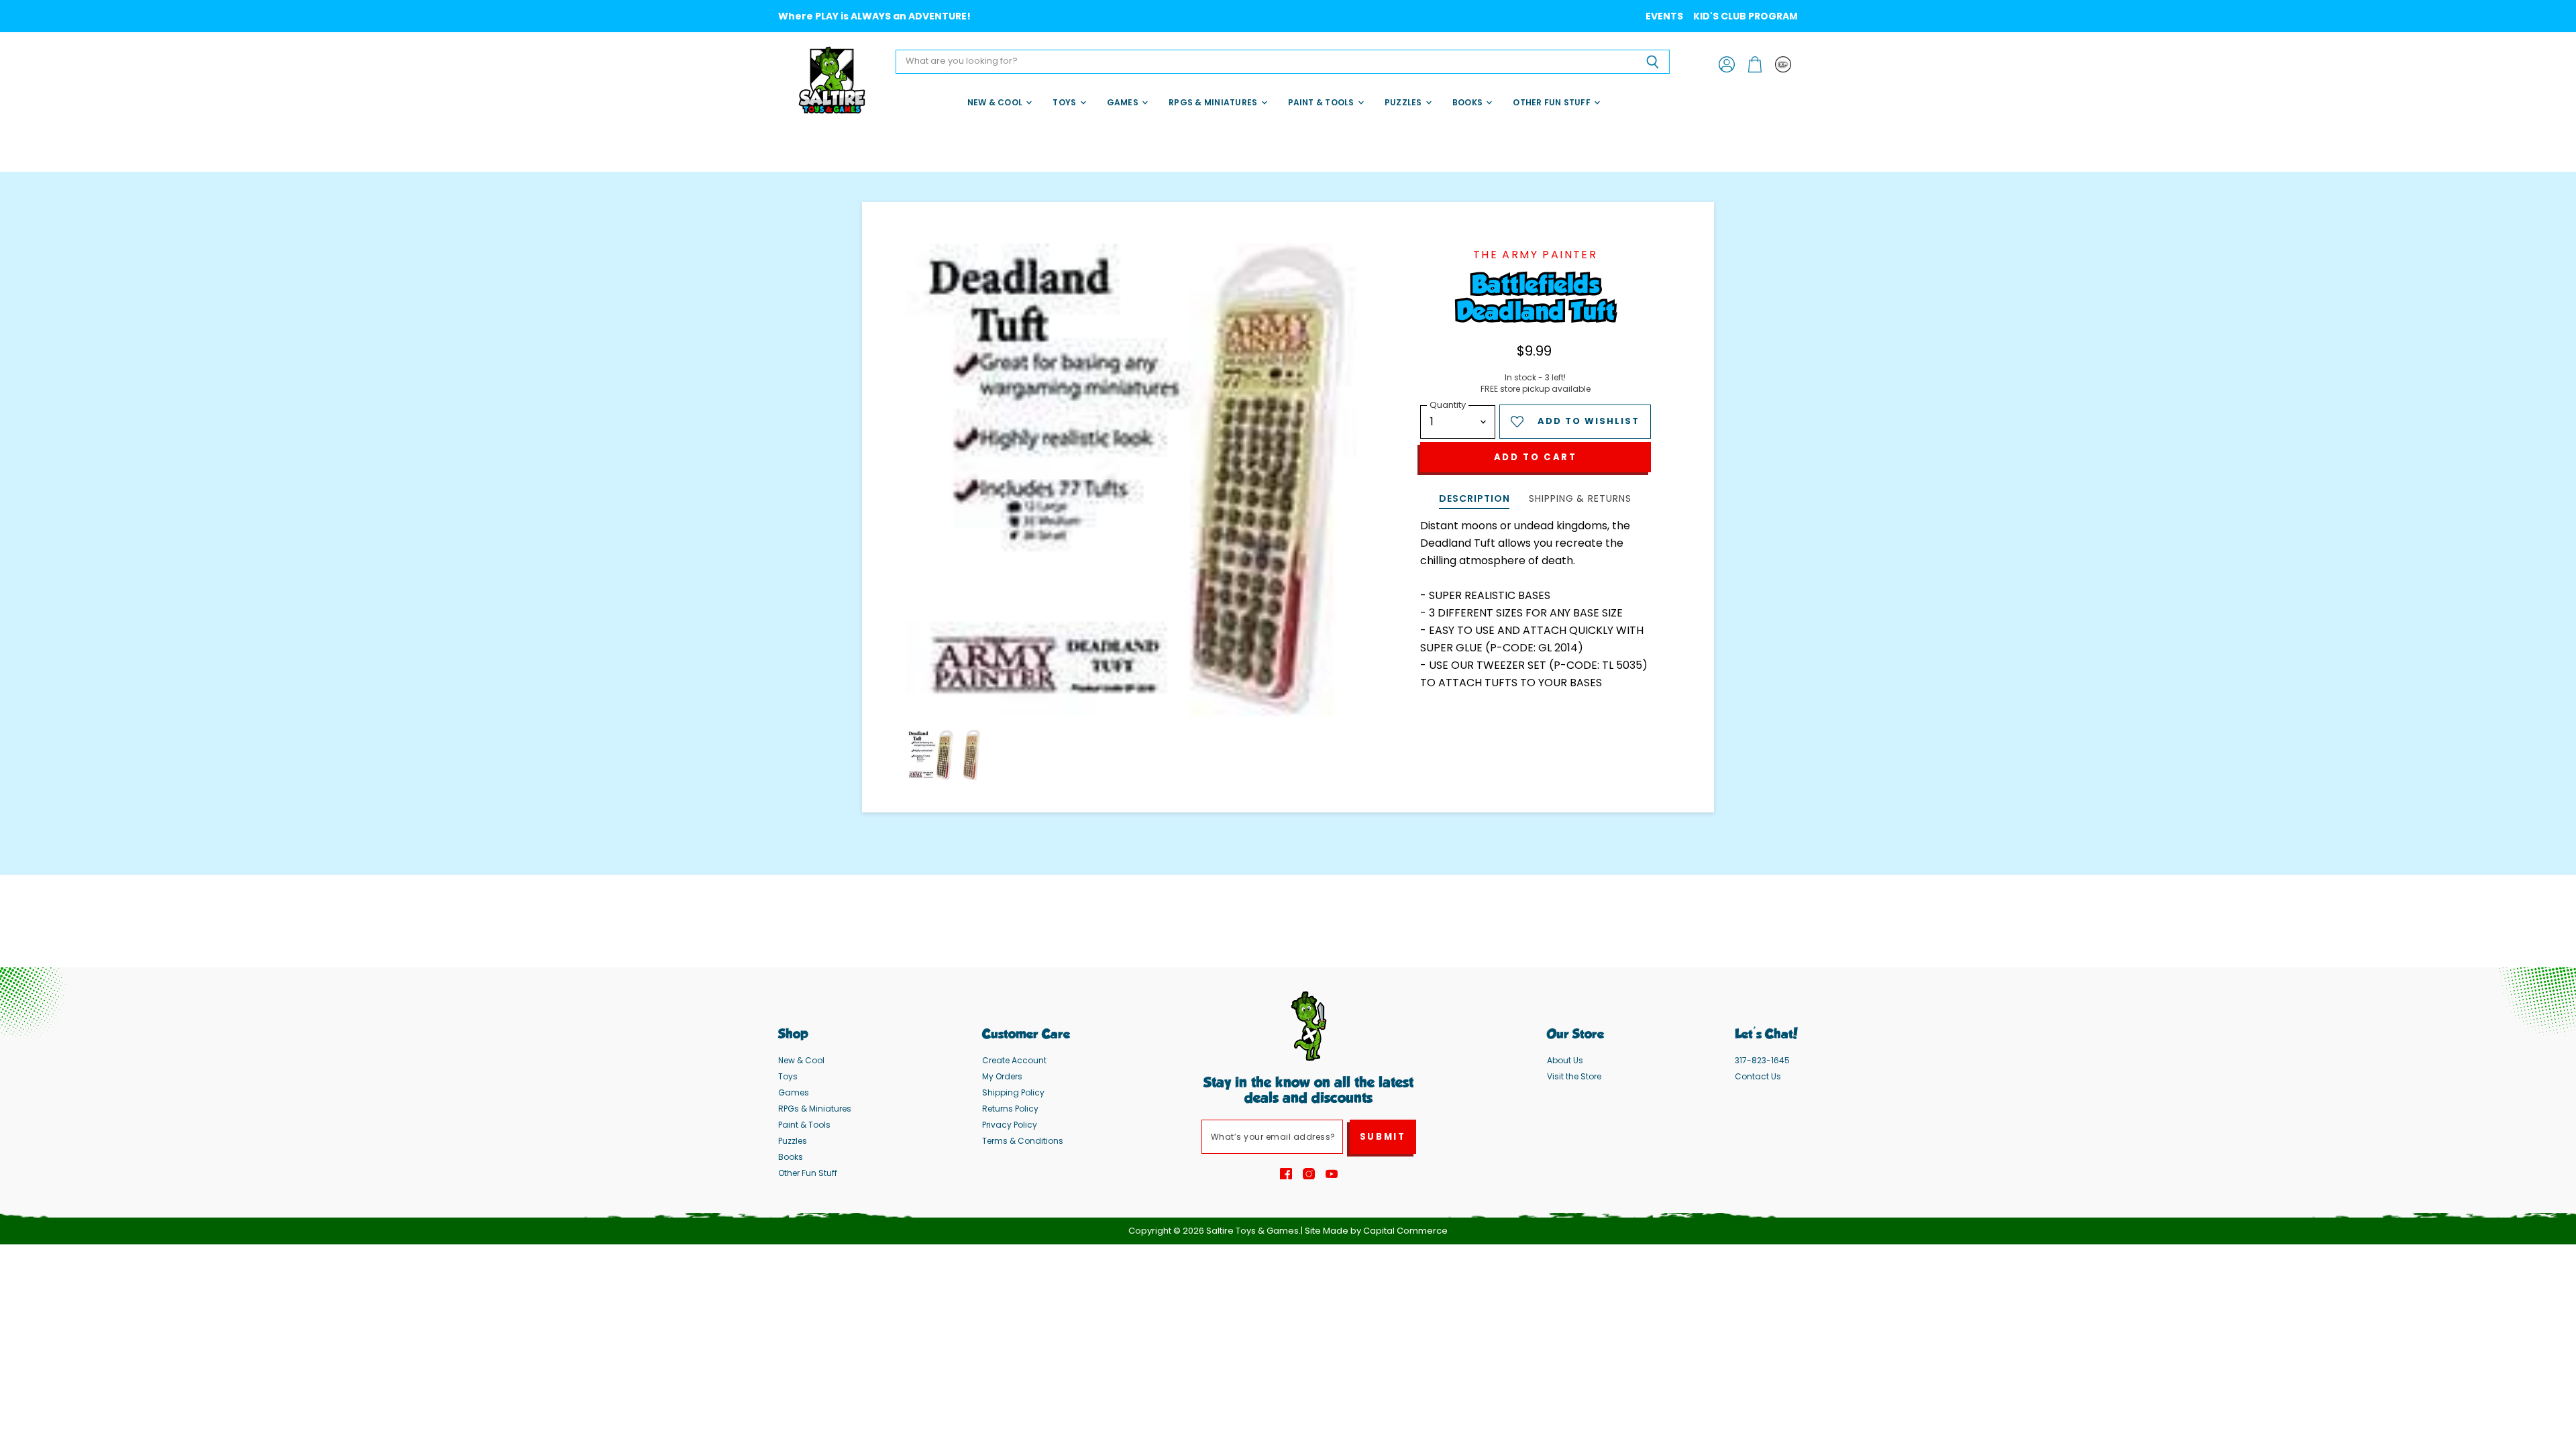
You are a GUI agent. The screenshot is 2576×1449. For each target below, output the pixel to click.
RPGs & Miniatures (1214, 102)
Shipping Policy (1013, 1092)
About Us (1565, 1060)
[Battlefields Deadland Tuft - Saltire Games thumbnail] (931, 755)
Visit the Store (1574, 1076)
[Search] (1652, 62)
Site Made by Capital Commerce (1376, 1231)
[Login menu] (1783, 64)
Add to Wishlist (1589, 421)
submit (1383, 1137)
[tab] (1474, 500)
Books (1468, 102)
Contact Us (1758, 1076)
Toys (1065, 102)
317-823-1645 (1762, 1060)
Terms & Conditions (1023, 1141)
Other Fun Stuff (1553, 102)
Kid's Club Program (1746, 16)
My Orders (1002, 1076)
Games (1124, 102)
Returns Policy (1010, 1109)
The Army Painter (1535, 255)
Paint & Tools (1322, 102)
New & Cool (996, 102)
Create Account (1014, 1060)
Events (1664, 16)
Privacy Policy (1010, 1125)
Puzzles (1404, 102)
